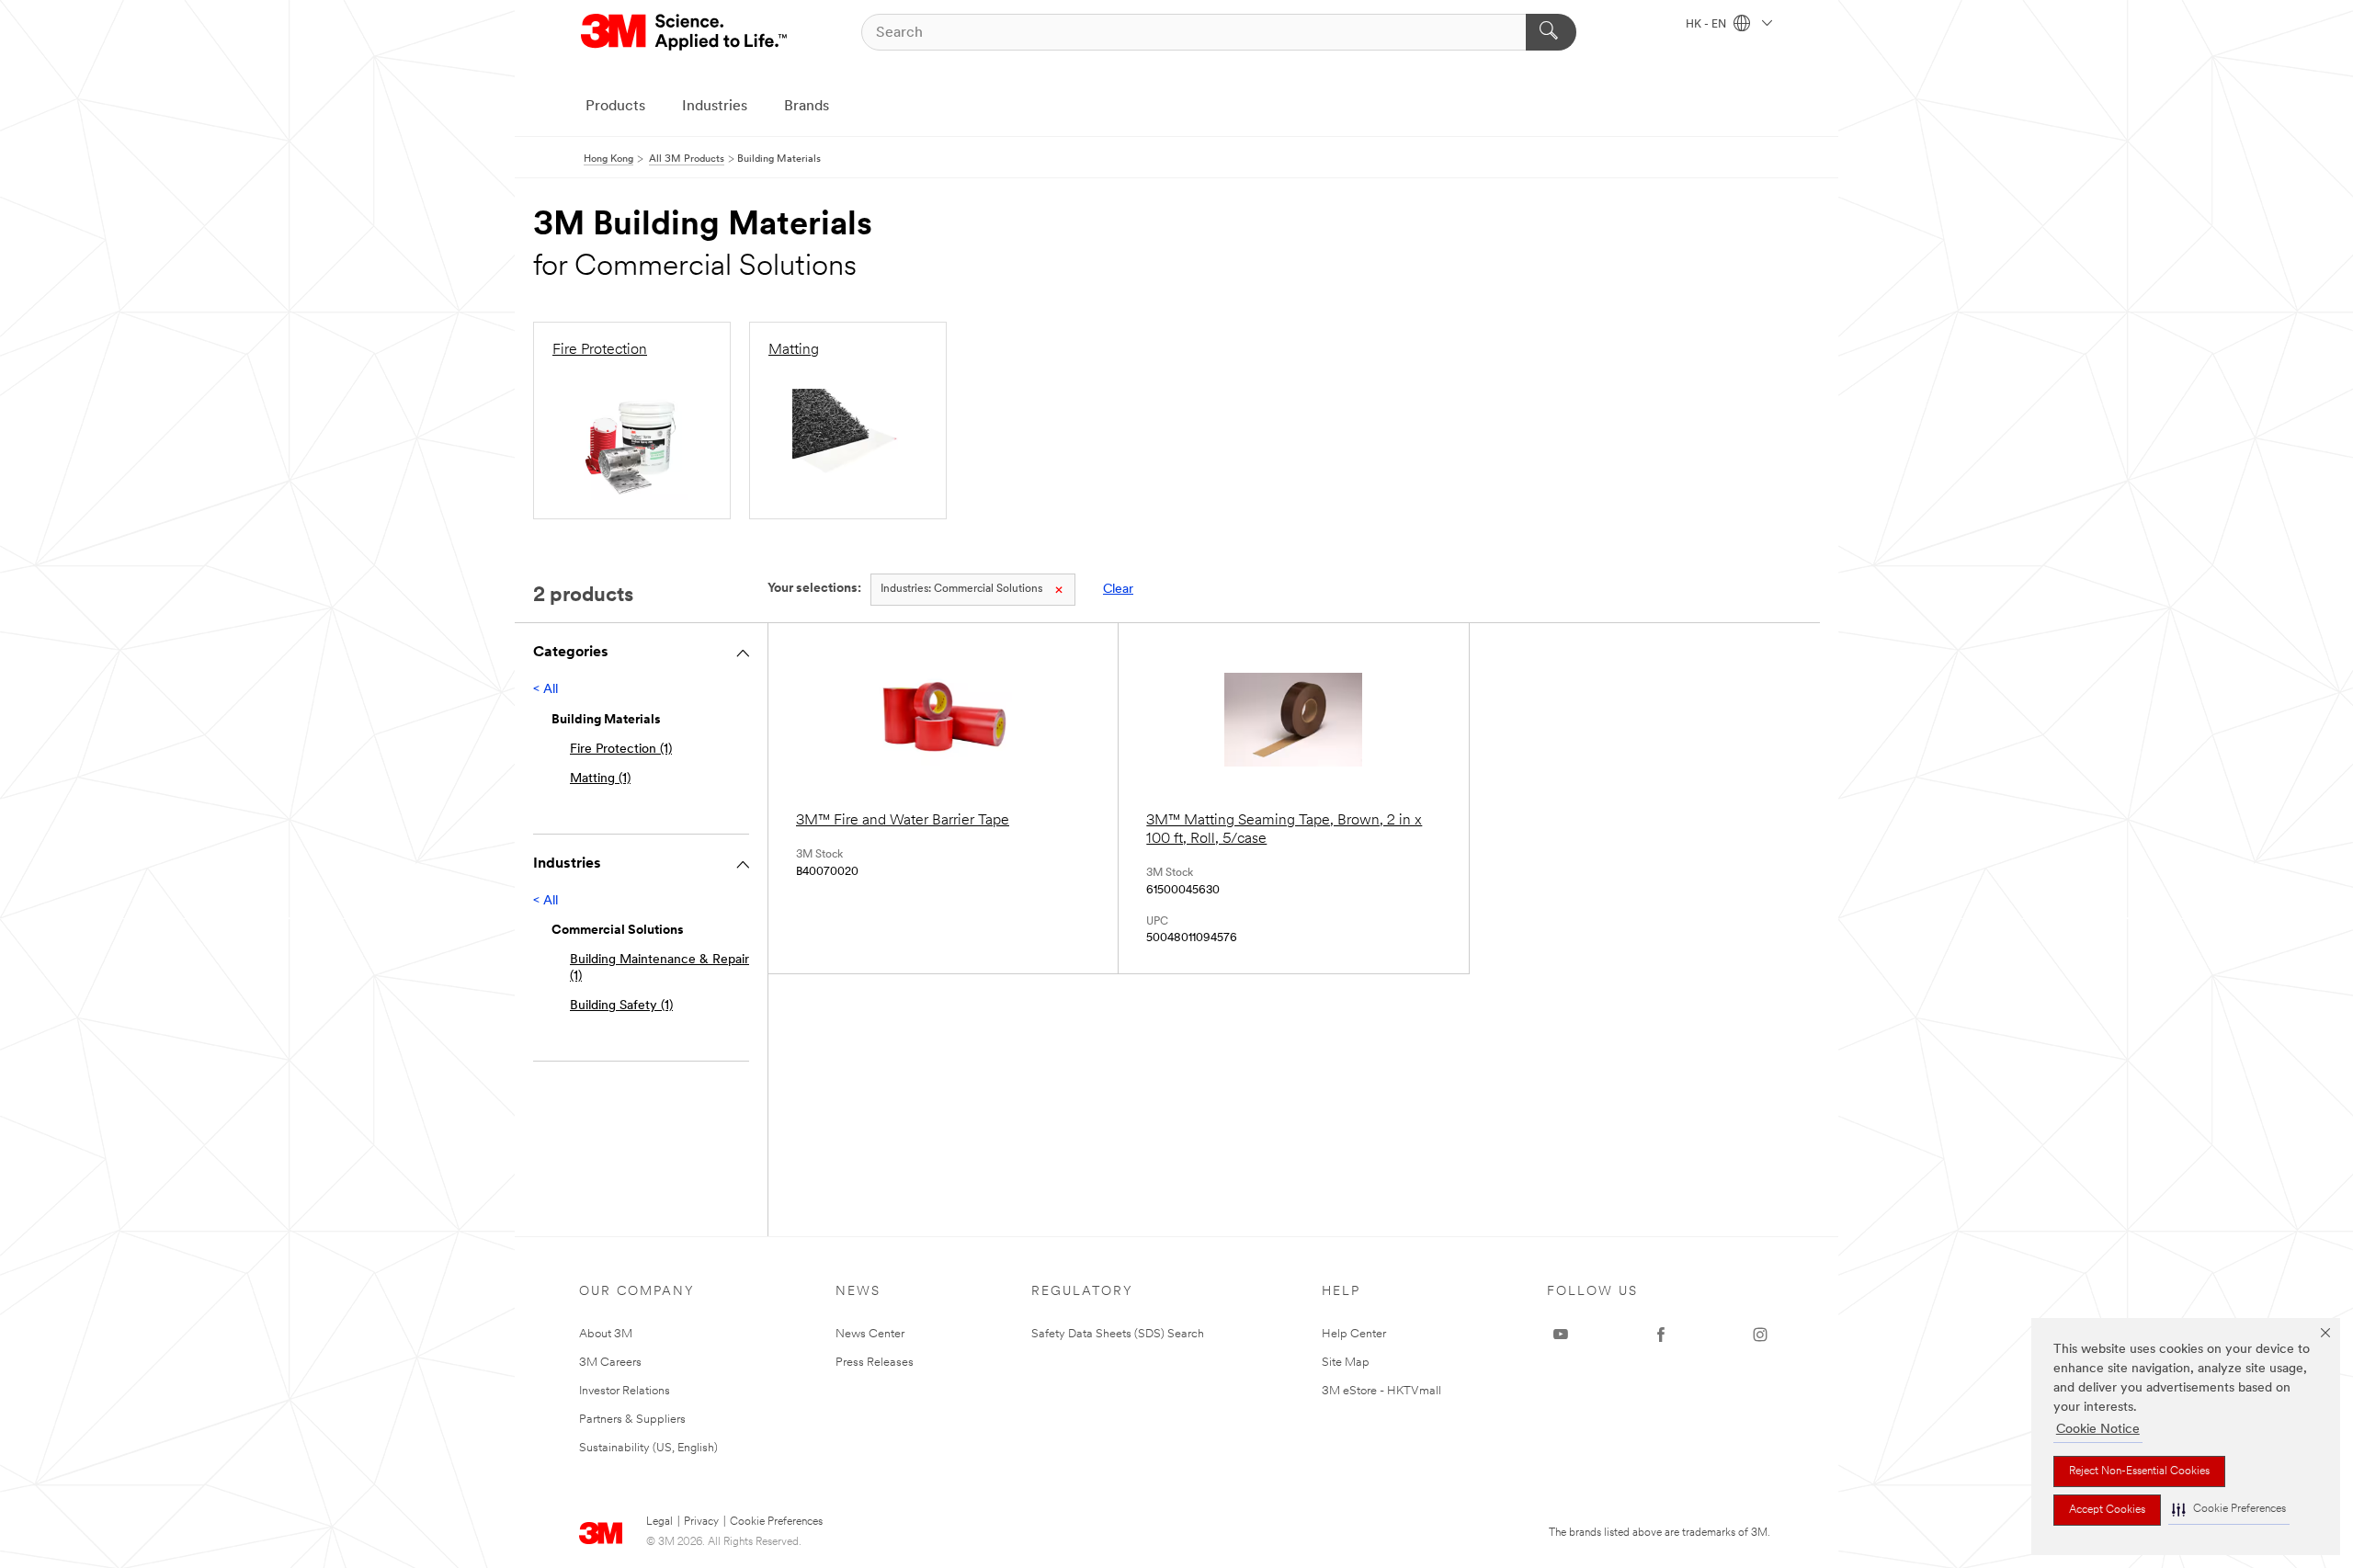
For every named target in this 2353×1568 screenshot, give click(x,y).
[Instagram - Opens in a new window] (1760, 1335)
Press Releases (875, 1363)
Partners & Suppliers (632, 1420)
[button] (2229, 1510)
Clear (1118, 590)
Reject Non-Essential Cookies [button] (2139, 1471)
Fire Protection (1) (621, 750)
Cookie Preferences (776, 1522)
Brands (807, 107)
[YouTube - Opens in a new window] (1561, 1335)
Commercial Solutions (961, 589)
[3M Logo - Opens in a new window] (685, 32)
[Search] (1551, 32)
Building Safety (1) (621, 1006)
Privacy (701, 1522)
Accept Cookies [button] (2107, 1510)
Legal (659, 1522)
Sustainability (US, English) (648, 1448)
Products (615, 107)
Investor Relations (625, 1391)
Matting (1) (600, 779)
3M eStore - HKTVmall (1381, 1391)
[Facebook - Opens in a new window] (1661, 1335)
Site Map (1346, 1363)
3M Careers (610, 1363)
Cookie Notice (2098, 1430)
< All (546, 690)
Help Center (1354, 1334)
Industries (715, 107)
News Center (870, 1334)
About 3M (606, 1334)
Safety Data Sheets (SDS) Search (1118, 1334)
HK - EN (1707, 25)
